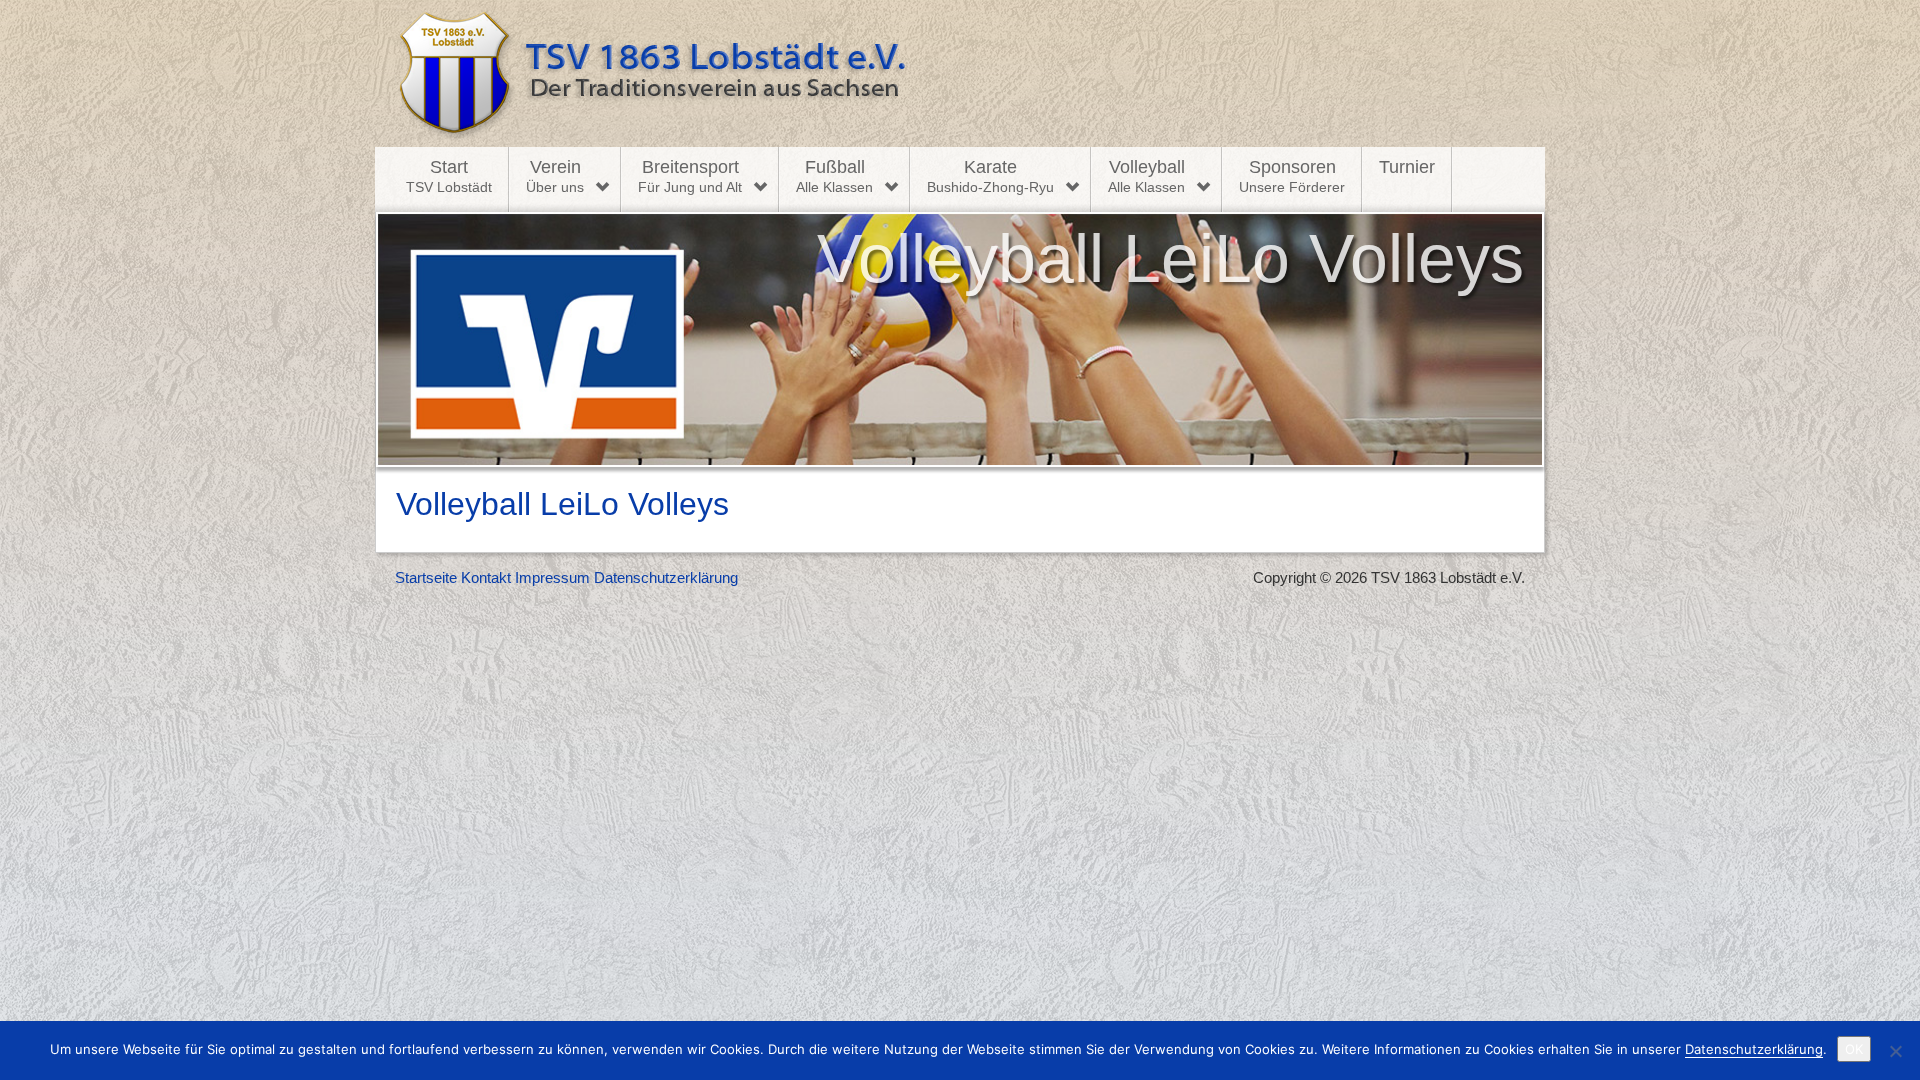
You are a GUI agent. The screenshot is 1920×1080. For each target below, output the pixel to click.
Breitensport (690, 176)
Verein (555, 176)
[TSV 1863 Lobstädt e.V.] (960, 73)
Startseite (426, 577)
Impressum (552, 577)
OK (1854, 1049)
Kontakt (486, 577)
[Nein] (1895, 1051)
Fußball (834, 176)
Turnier (1407, 167)
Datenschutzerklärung (666, 577)
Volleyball (1146, 176)
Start (449, 176)
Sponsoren (1292, 176)
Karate (990, 176)
